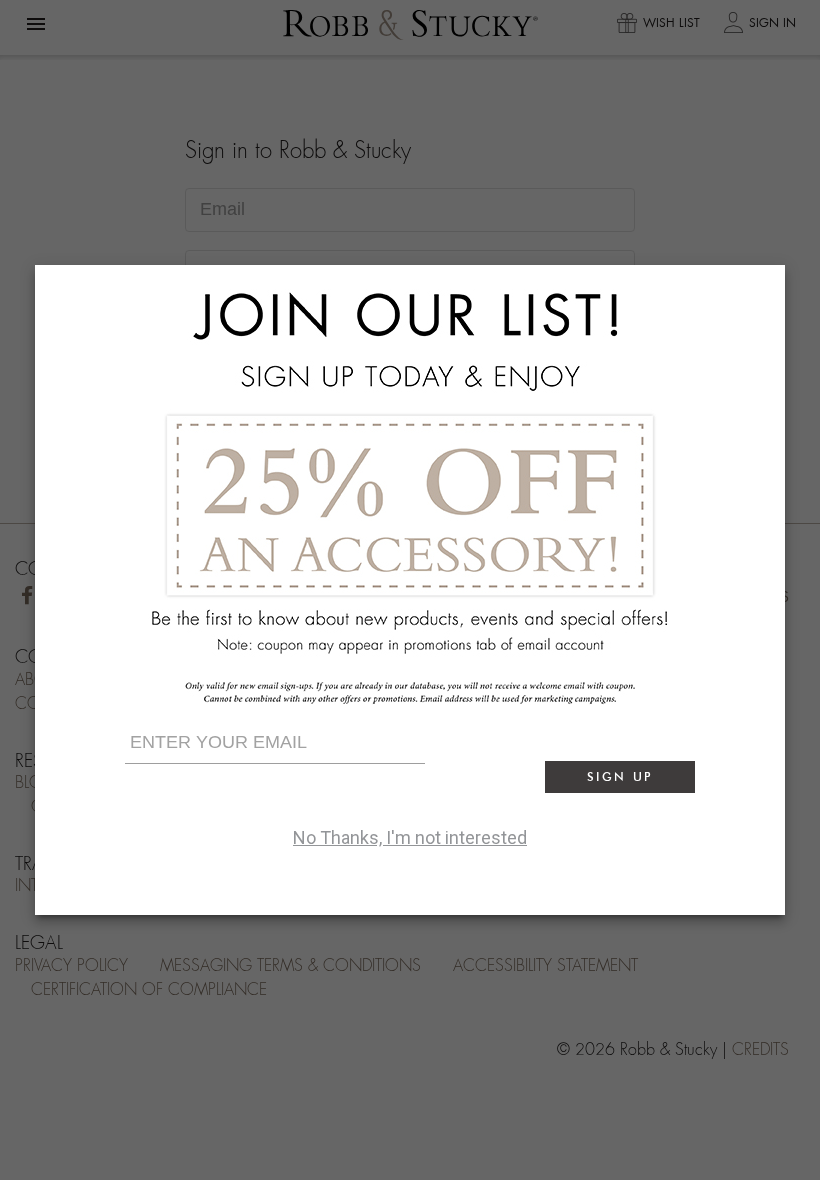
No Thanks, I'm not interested (410, 837)
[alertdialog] (410, 590)
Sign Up (620, 776)
